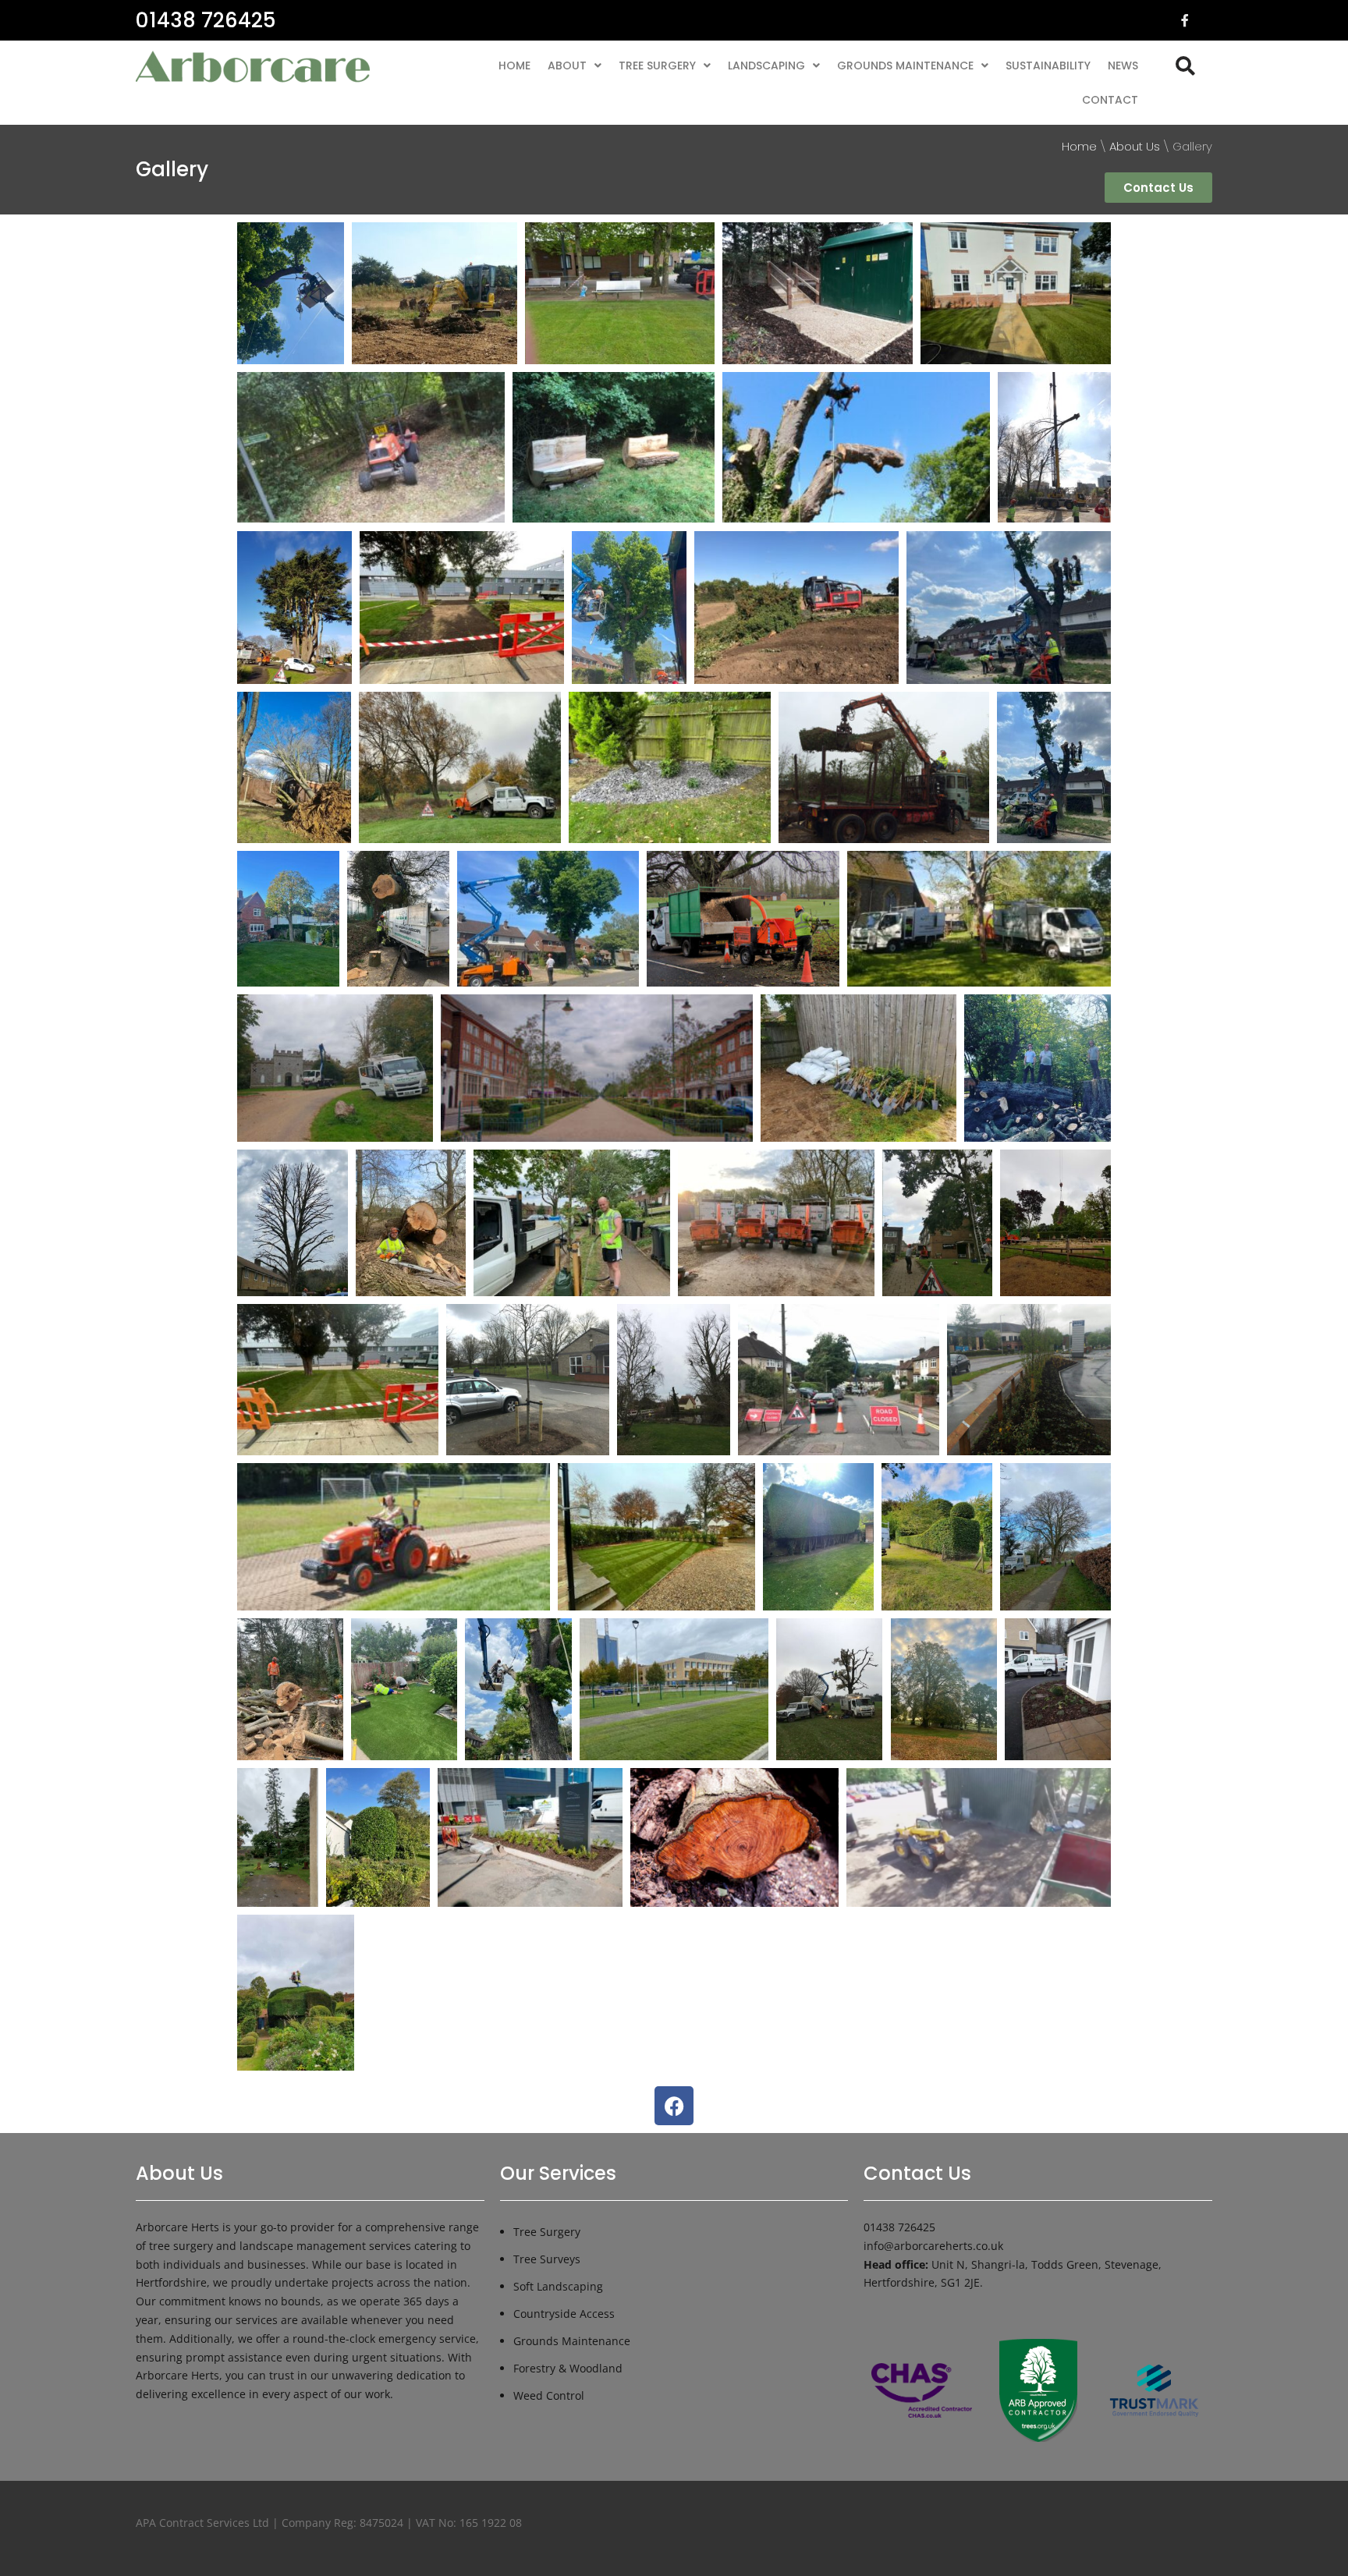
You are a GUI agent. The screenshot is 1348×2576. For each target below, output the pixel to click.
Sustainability (1048, 66)
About (567, 66)
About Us (1135, 146)
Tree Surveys (547, 2259)
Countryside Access (564, 2314)
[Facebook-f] (1185, 20)
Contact (1110, 100)
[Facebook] (674, 2106)
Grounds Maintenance (905, 66)
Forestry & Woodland (568, 2368)
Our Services (558, 2173)
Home (514, 66)
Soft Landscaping (558, 2286)
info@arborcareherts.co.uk (933, 2246)
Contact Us (917, 2173)
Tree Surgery (657, 66)
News (1123, 66)
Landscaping (766, 66)
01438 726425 (206, 20)
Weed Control (549, 2395)
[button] (575, 66)
